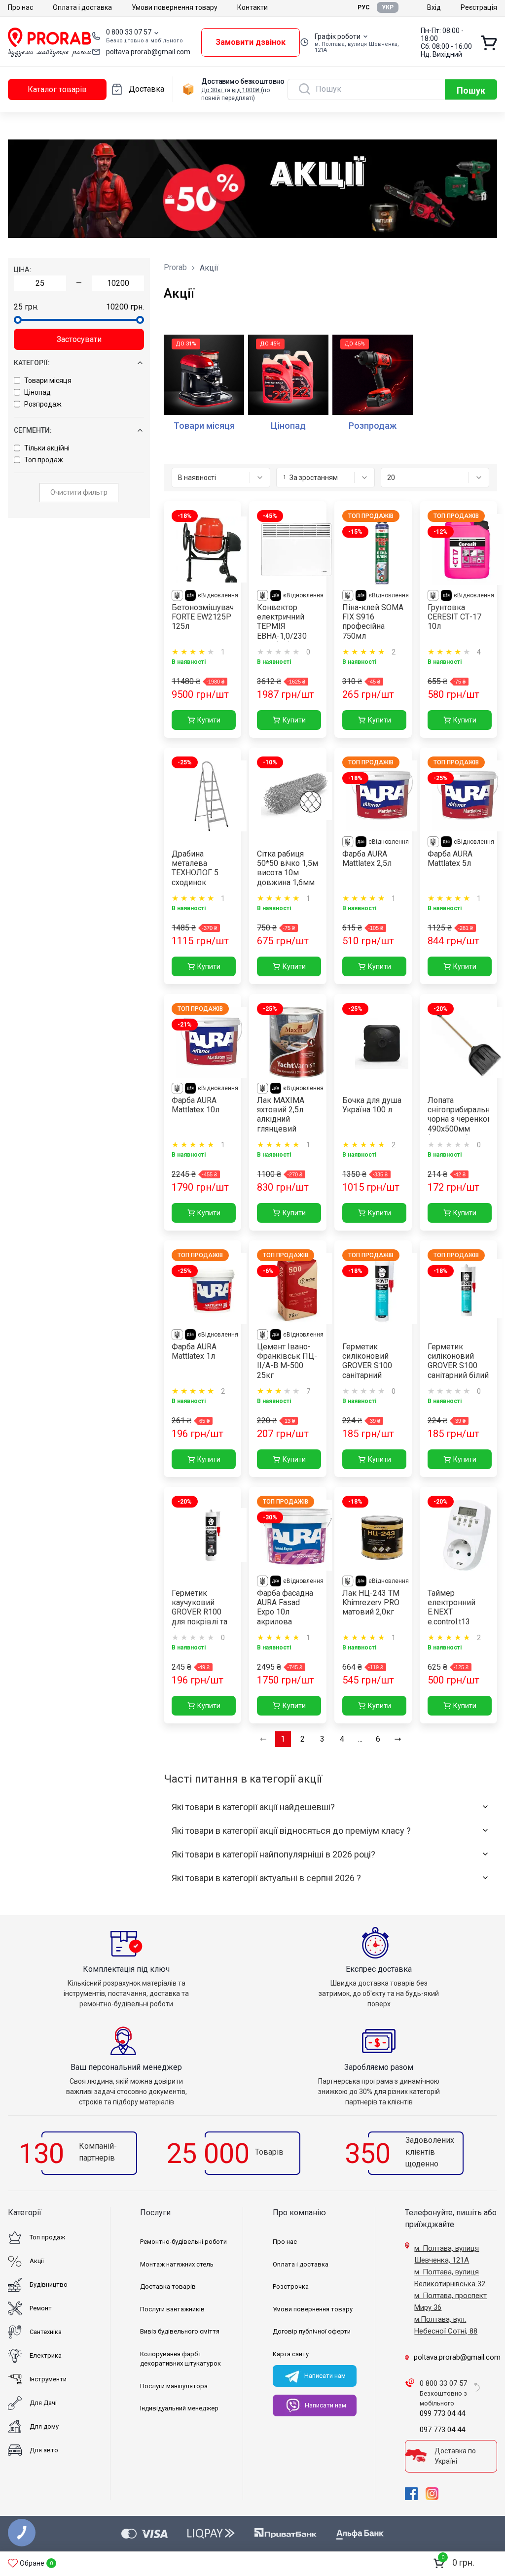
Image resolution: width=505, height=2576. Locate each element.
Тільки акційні (47, 448)
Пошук (471, 90)
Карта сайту (291, 2354)
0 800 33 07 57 (129, 32)
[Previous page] (263, 1739)
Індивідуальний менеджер (179, 2408)
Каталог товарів (57, 89)
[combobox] (221, 478)
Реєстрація (479, 7)
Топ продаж (44, 460)
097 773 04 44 (442, 2430)
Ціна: (22, 270)
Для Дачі (43, 2403)
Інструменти (48, 2379)
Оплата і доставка (82, 7)
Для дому (44, 2426)
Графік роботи (338, 36)
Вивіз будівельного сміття (180, 2331)
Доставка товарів (168, 2286)
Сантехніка (46, 2332)
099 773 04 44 (442, 2413)
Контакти (252, 7)
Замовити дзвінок (251, 42)
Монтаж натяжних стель (177, 2264)
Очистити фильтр (79, 492)
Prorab (175, 267)
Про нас (20, 7)
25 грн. (26, 307)
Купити (209, 720)
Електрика (46, 2355)
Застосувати (79, 339)
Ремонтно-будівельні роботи (183, 2242)
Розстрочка (291, 2286)
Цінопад (37, 392)
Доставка (146, 89)
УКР (388, 7)
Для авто (44, 2450)
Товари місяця (48, 380)
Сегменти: (33, 430)
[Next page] (398, 1739)
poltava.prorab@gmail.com (148, 52)
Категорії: (32, 363)
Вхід (434, 7)
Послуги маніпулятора (174, 2386)
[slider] (18, 320)
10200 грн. (125, 307)
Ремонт (41, 2308)
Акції (37, 2261)
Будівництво (49, 2284)
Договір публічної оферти (312, 2331)
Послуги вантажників (172, 2309)
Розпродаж (43, 404)
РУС (364, 7)
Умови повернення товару (175, 7)
